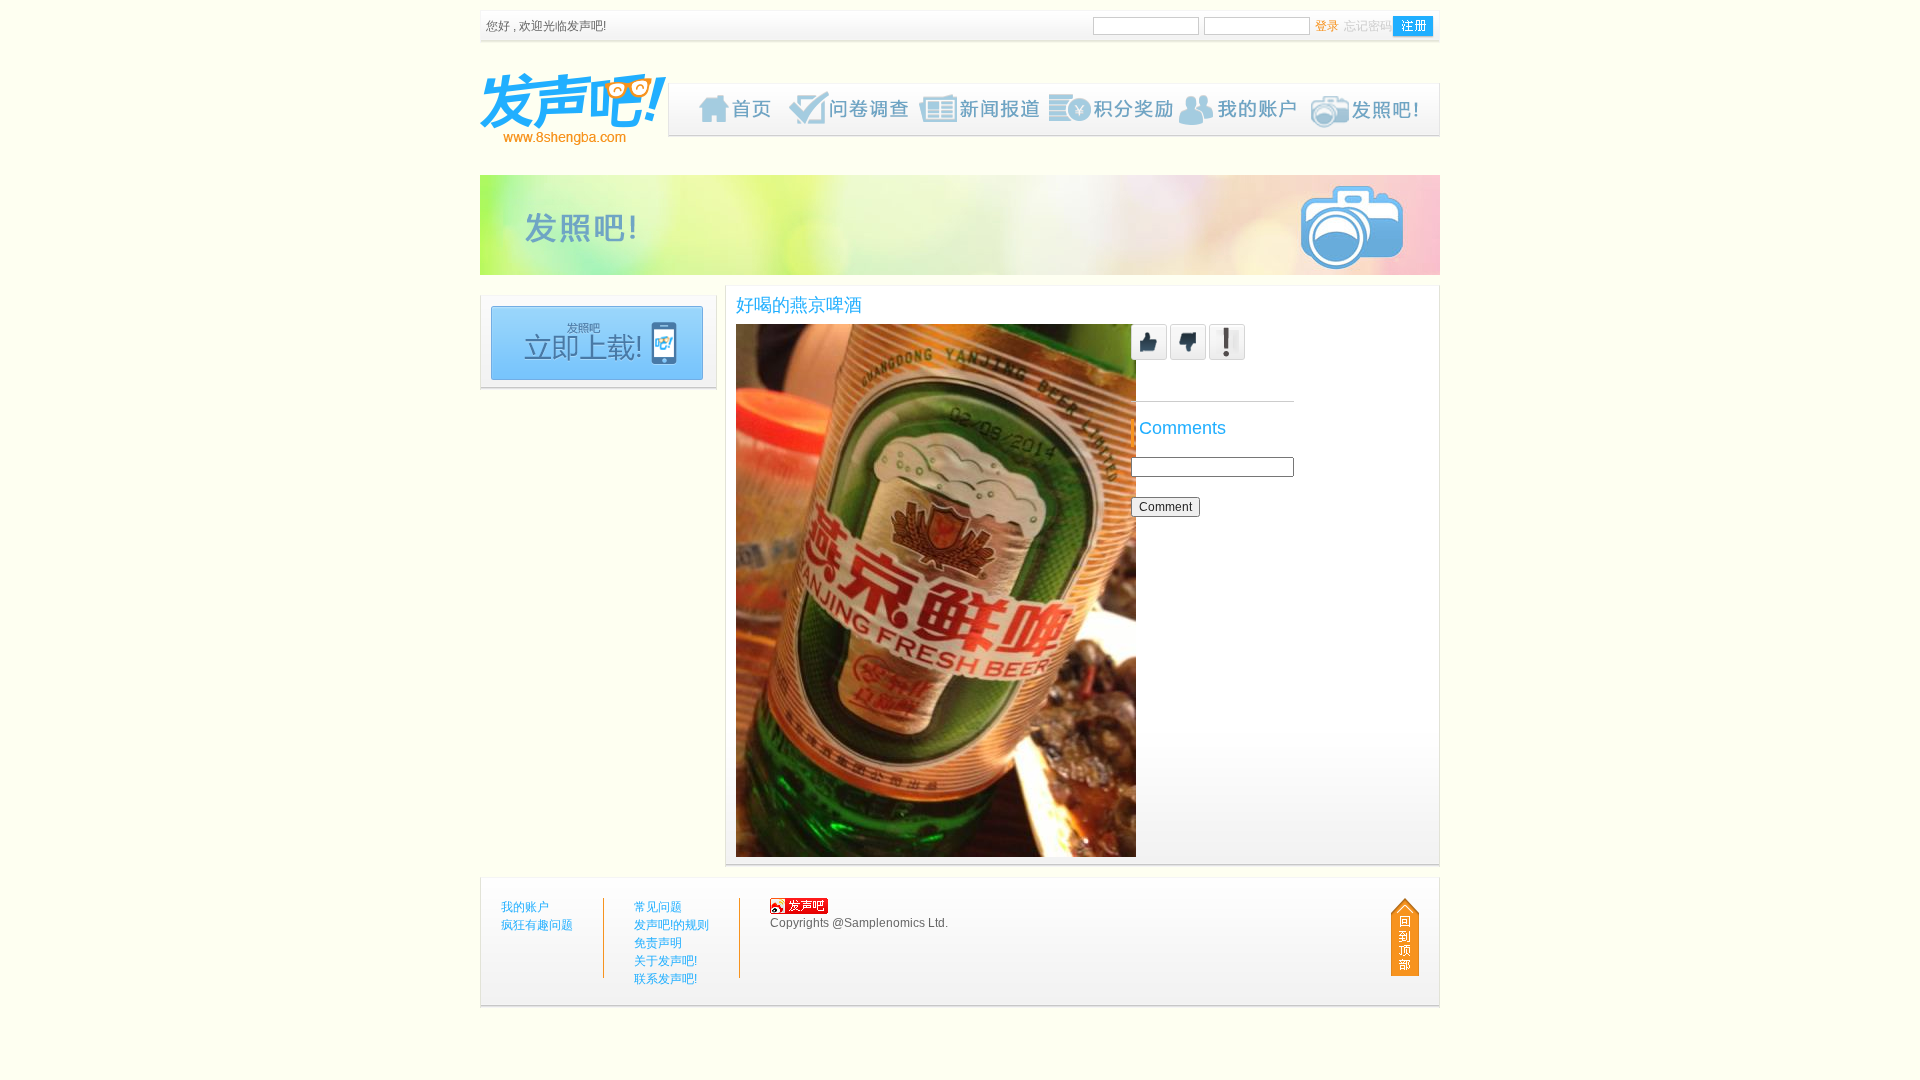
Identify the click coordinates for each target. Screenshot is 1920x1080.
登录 (1327, 26)
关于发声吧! (665, 961)
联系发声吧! (665, 979)
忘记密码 (1368, 26)
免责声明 (658, 943)
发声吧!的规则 (671, 925)
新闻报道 (984, 110)
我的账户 (1244, 110)
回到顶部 (1405, 937)
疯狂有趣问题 (854, 110)
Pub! (1374, 110)
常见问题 (658, 907)
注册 (1413, 27)
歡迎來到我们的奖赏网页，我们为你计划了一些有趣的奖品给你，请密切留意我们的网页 (1114, 110)
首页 (744, 110)
